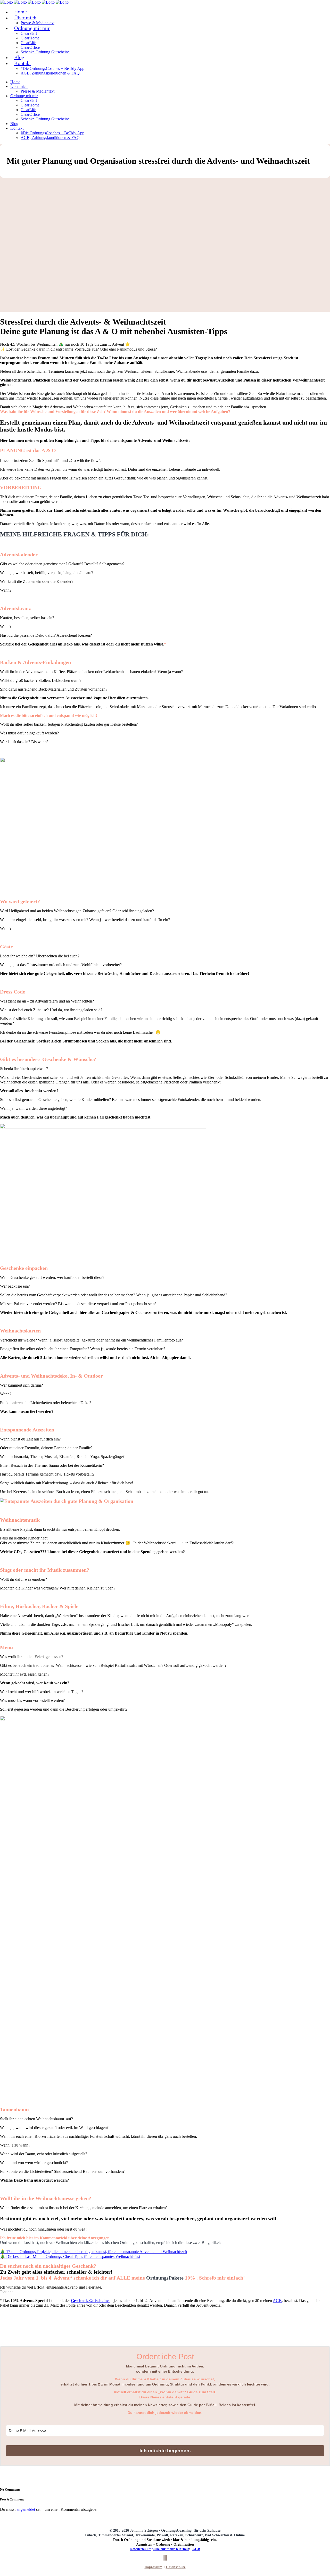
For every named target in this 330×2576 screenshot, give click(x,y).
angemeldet (26, 2509)
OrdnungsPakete (165, 2278)
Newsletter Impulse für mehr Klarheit (159, 2549)
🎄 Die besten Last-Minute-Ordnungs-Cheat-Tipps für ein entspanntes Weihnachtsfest (70, 2256)
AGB (277, 2301)
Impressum (154, 2567)
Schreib (208, 2278)
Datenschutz (176, 2567)
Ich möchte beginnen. (165, 2451)
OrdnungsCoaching (176, 2531)
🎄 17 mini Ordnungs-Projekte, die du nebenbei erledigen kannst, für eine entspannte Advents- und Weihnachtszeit (94, 2252)
